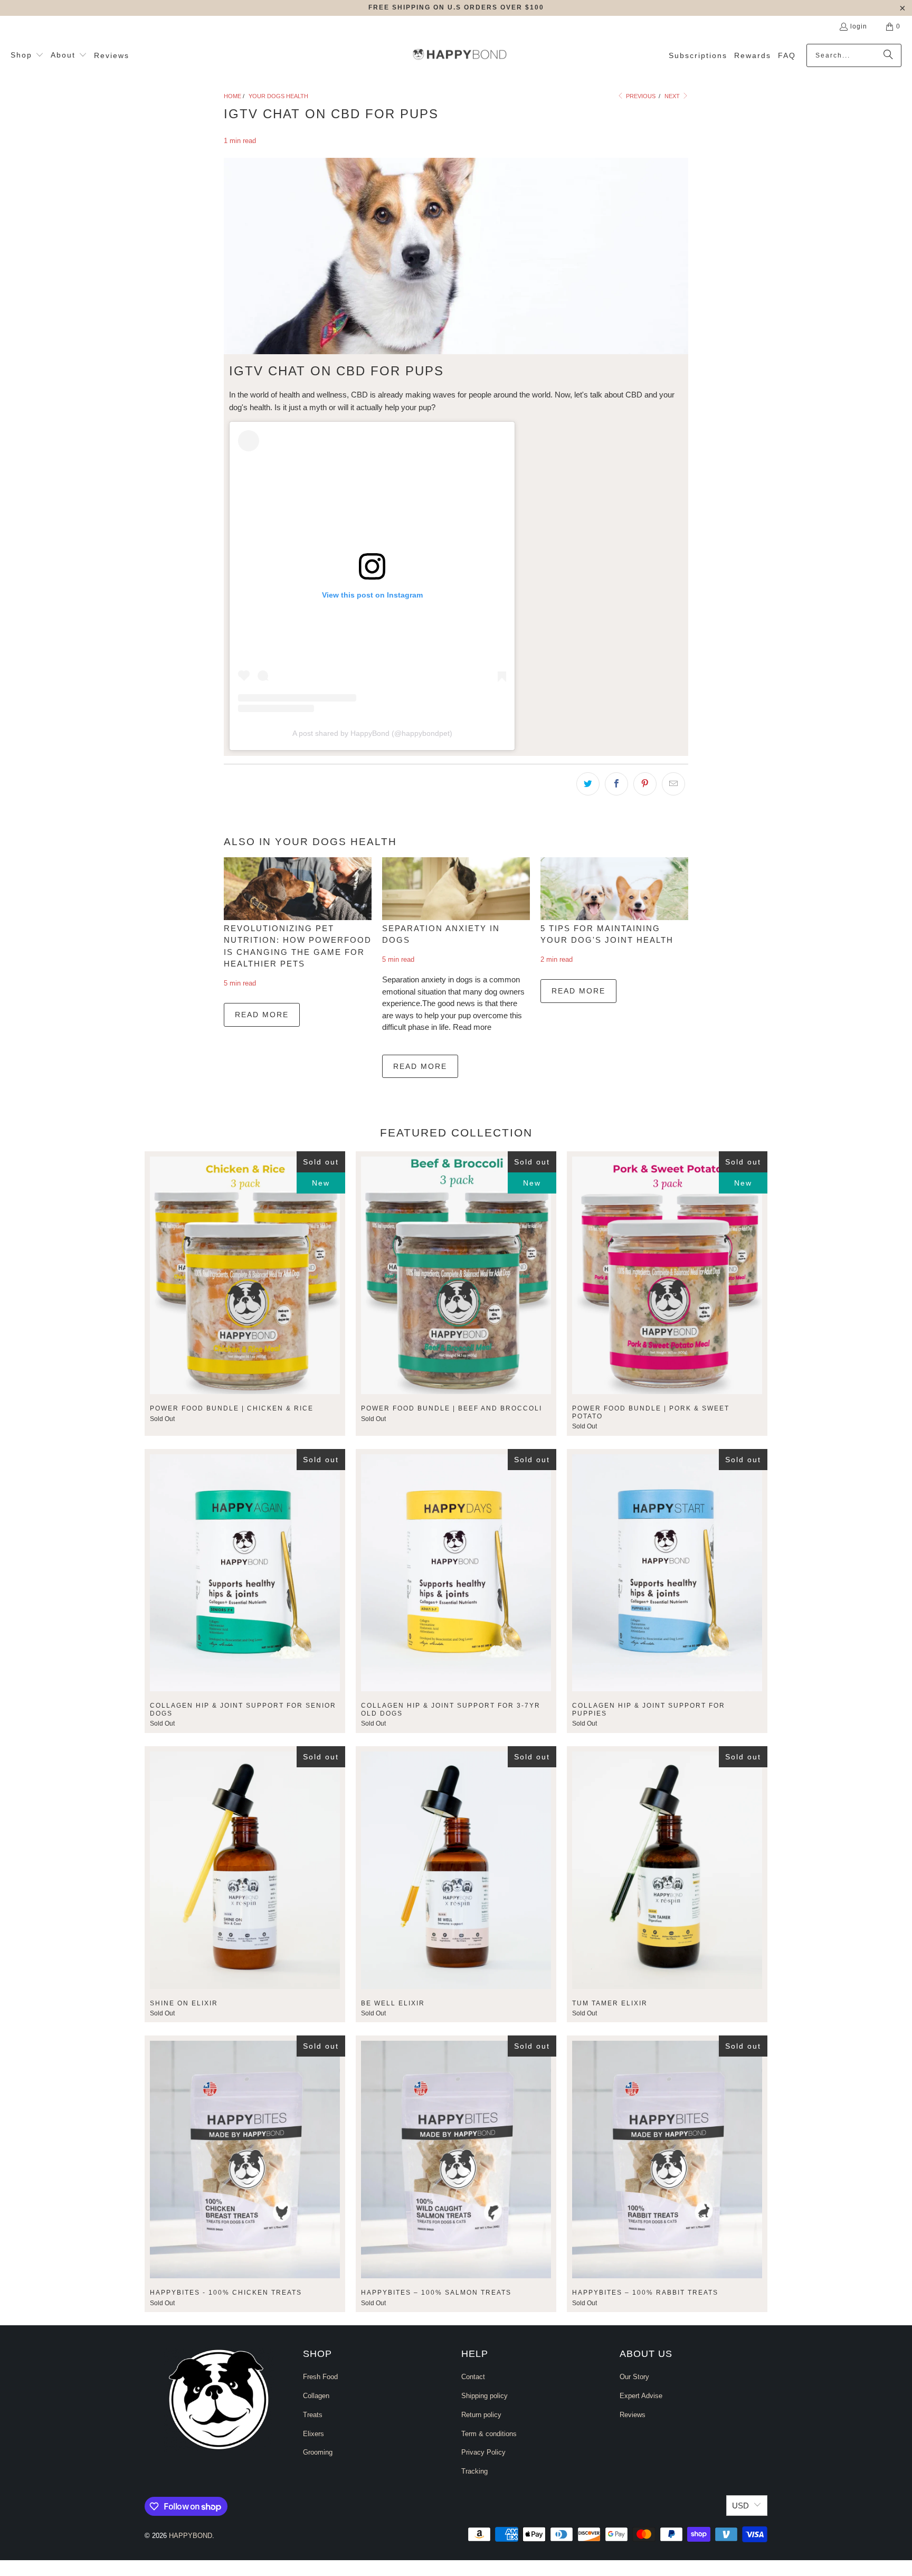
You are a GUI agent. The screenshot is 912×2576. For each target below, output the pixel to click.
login (859, 26)
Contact (473, 2377)
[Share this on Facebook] (616, 784)
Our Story (634, 2377)
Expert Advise (641, 2396)
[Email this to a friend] (673, 784)
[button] (27, 55)
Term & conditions (489, 2434)
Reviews (633, 2415)
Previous (640, 96)
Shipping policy (484, 2396)
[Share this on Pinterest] (645, 784)
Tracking (474, 2471)
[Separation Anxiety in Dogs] (456, 889)
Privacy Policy (483, 2452)
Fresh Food (320, 2377)
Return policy (481, 2415)
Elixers (313, 2434)
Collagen (316, 2396)
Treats (313, 2415)
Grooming (318, 2452)
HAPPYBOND (191, 2536)
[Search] (888, 55)
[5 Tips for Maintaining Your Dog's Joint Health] (614, 889)
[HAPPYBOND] (460, 55)
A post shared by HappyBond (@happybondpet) (372, 733)
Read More (262, 1015)
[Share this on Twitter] (588, 784)
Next (673, 96)
